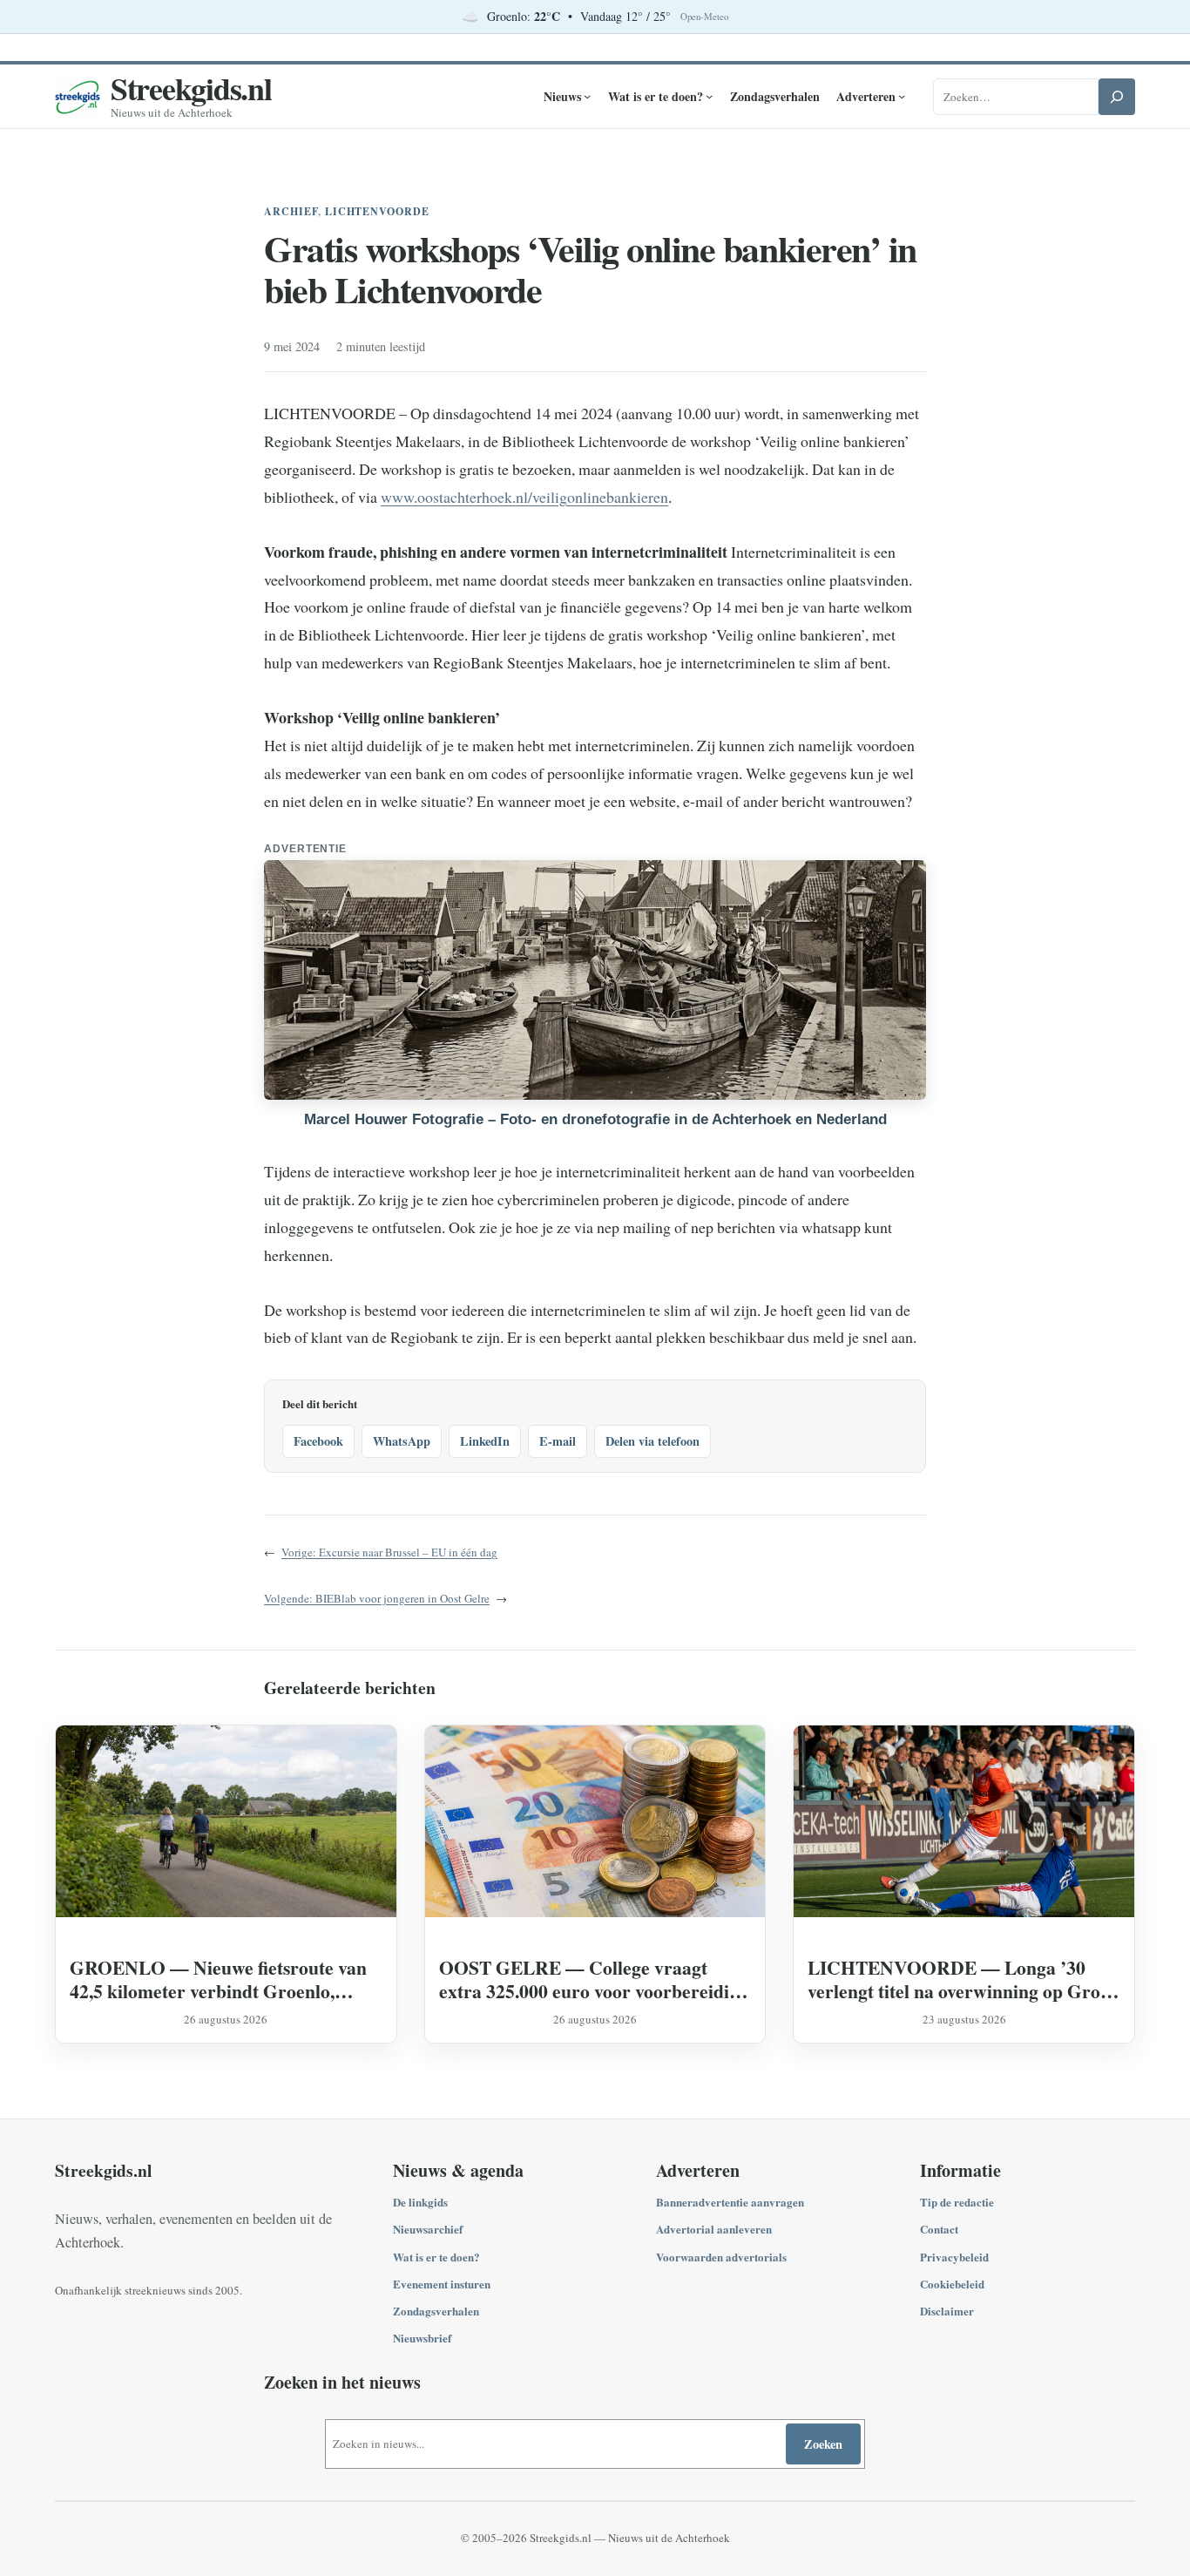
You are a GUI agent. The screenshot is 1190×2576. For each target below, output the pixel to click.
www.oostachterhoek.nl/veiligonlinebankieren (524, 497)
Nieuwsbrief (422, 2338)
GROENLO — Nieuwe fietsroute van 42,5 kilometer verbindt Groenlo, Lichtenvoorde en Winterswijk (218, 1979)
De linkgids (420, 2202)
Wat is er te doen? (436, 2257)
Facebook (318, 1441)
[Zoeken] (1117, 97)
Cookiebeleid (952, 2284)
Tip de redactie (957, 2202)
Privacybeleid (954, 2257)
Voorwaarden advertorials (721, 2257)
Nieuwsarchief (428, 2229)
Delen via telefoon (652, 1441)
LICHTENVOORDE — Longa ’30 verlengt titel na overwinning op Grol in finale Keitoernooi (957, 1979)
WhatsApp (402, 1441)
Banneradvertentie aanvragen (730, 2202)
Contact (939, 2229)
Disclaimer (947, 2311)
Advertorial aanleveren (714, 2229)
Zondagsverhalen (436, 2311)
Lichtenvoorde (377, 211)
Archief (291, 211)
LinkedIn (485, 1441)
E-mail (558, 1441)
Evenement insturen (442, 2284)
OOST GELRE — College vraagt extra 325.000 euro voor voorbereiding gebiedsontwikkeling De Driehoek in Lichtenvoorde (594, 1979)
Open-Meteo (704, 17)
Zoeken (823, 2444)
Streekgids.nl (191, 88)
